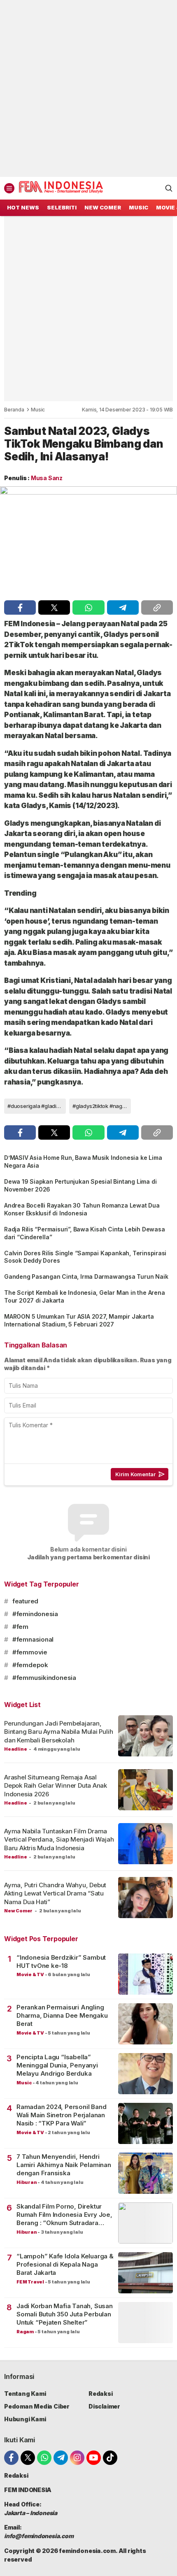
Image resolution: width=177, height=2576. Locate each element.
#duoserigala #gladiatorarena (37, 1106)
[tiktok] (110, 2458)
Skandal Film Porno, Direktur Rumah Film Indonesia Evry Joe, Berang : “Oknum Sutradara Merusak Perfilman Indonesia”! (64, 2215)
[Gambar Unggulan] (88, 541)
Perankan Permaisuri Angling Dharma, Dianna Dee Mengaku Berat (62, 2016)
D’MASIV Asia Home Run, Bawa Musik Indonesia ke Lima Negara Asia (83, 1161)
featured (25, 1601)
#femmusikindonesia (44, 1678)
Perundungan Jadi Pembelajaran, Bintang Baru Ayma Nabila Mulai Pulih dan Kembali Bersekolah (58, 1732)
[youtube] (94, 2458)
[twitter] (54, 607)
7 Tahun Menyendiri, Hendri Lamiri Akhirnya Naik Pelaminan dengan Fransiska (64, 2165)
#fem (20, 1627)
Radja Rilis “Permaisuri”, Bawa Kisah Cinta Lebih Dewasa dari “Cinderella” (84, 1233)
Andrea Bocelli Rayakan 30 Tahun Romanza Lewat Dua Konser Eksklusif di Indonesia (82, 1209)
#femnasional (33, 1639)
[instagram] (77, 2458)
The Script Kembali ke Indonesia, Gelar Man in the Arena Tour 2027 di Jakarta (84, 1296)
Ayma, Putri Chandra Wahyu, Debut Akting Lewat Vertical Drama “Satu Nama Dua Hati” (55, 1893)
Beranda (14, 410)
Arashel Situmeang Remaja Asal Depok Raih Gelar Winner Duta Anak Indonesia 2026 (56, 1786)
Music (38, 410)
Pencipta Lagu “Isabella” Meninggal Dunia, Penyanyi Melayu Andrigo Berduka (57, 2065)
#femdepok (30, 1665)
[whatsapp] (88, 607)
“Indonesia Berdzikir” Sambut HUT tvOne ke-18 (61, 1962)
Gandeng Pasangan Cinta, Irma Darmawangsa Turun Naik (86, 1276)
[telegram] (123, 607)
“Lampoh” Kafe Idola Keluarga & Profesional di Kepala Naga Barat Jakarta (65, 2265)
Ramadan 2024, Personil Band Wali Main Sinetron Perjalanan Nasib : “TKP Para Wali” (61, 2115)
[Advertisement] (88, 88)
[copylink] (157, 607)
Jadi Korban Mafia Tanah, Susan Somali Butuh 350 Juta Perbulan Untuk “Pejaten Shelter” (65, 2314)
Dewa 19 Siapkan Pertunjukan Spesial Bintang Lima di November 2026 (80, 1185)
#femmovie (30, 1652)
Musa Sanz (47, 478)
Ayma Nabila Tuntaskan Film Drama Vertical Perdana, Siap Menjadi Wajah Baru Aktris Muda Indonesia (59, 1840)
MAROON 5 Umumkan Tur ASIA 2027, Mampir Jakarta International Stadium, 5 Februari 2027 (79, 1320)
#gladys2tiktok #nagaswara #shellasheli (102, 1106)
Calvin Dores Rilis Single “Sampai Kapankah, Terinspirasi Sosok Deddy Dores (85, 1257)
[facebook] (20, 607)
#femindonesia (35, 1614)
